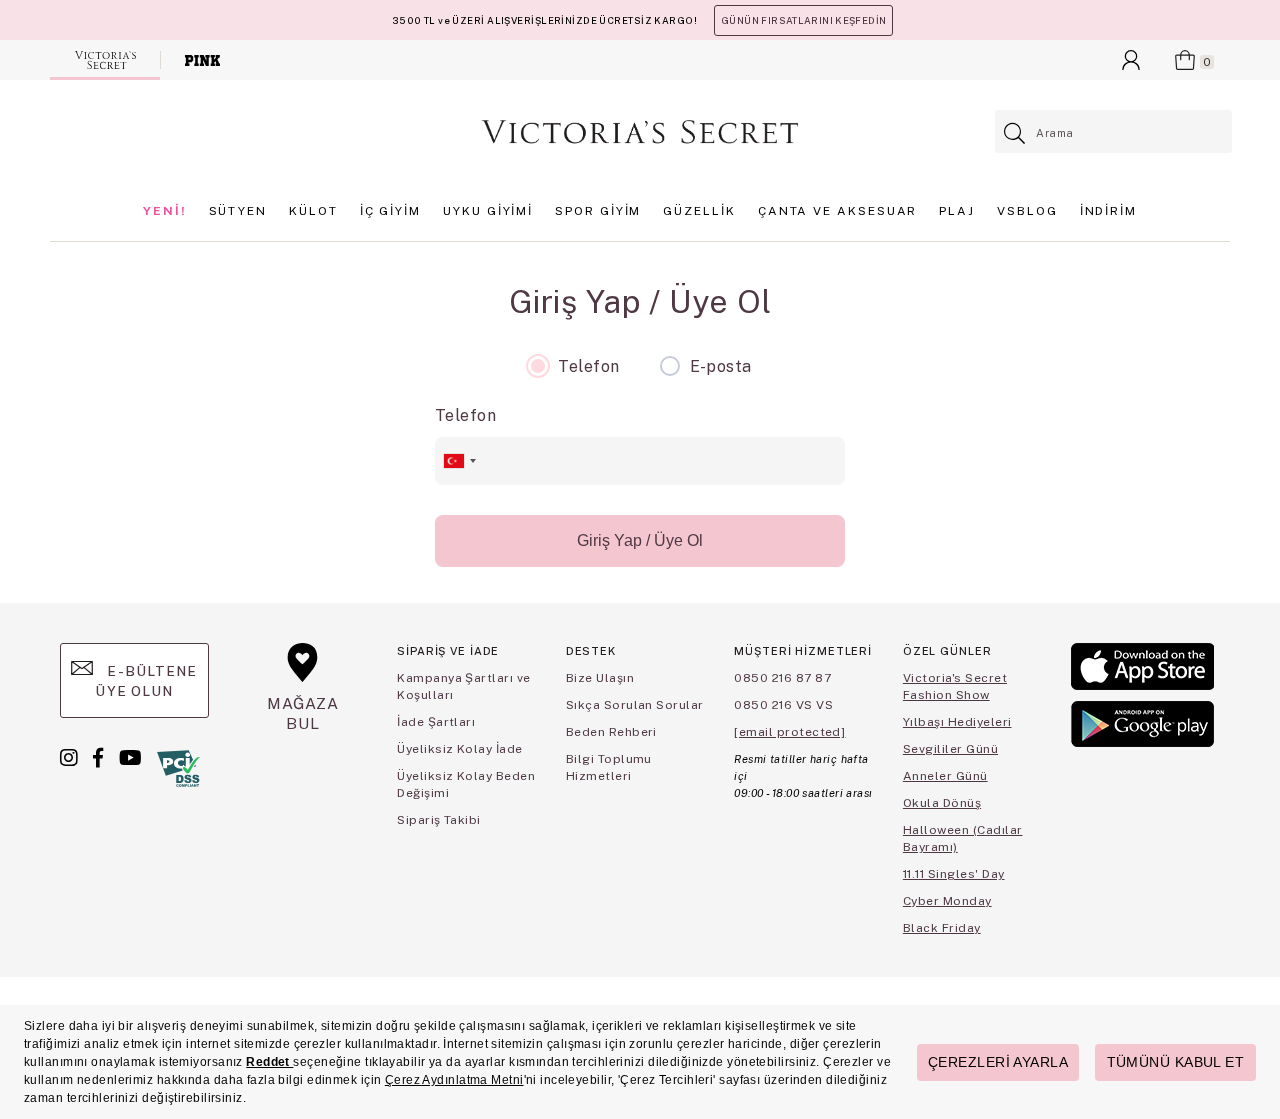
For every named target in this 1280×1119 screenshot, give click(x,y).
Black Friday (942, 928)
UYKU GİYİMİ (488, 211)
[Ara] (1015, 133)
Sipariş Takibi (439, 820)
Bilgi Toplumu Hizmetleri (609, 767)
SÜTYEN (238, 211)
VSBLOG (1027, 211)
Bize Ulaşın (600, 678)
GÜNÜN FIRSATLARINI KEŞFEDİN (803, 20)
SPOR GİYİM (598, 211)
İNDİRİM (1108, 211)
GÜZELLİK (699, 211)
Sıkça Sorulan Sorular (635, 705)
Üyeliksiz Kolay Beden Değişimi (466, 784)
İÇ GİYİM (390, 211)
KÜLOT (313, 211)
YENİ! (165, 211)
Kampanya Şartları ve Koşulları (464, 686)
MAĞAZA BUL (303, 713)
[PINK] (202, 60)
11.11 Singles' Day (954, 874)
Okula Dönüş (942, 803)
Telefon (465, 415)
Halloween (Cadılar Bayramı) (963, 838)
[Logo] (640, 132)
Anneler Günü (945, 776)
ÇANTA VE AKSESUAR (838, 211)
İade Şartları (436, 722)
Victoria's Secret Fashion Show (955, 686)
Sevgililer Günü (950, 749)
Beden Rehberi (611, 732)
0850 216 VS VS (783, 705)
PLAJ (957, 211)
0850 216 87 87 (782, 678)
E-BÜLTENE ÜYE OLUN (146, 681)
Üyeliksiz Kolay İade (460, 749)
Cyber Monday (947, 901)
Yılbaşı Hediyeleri (957, 722)
